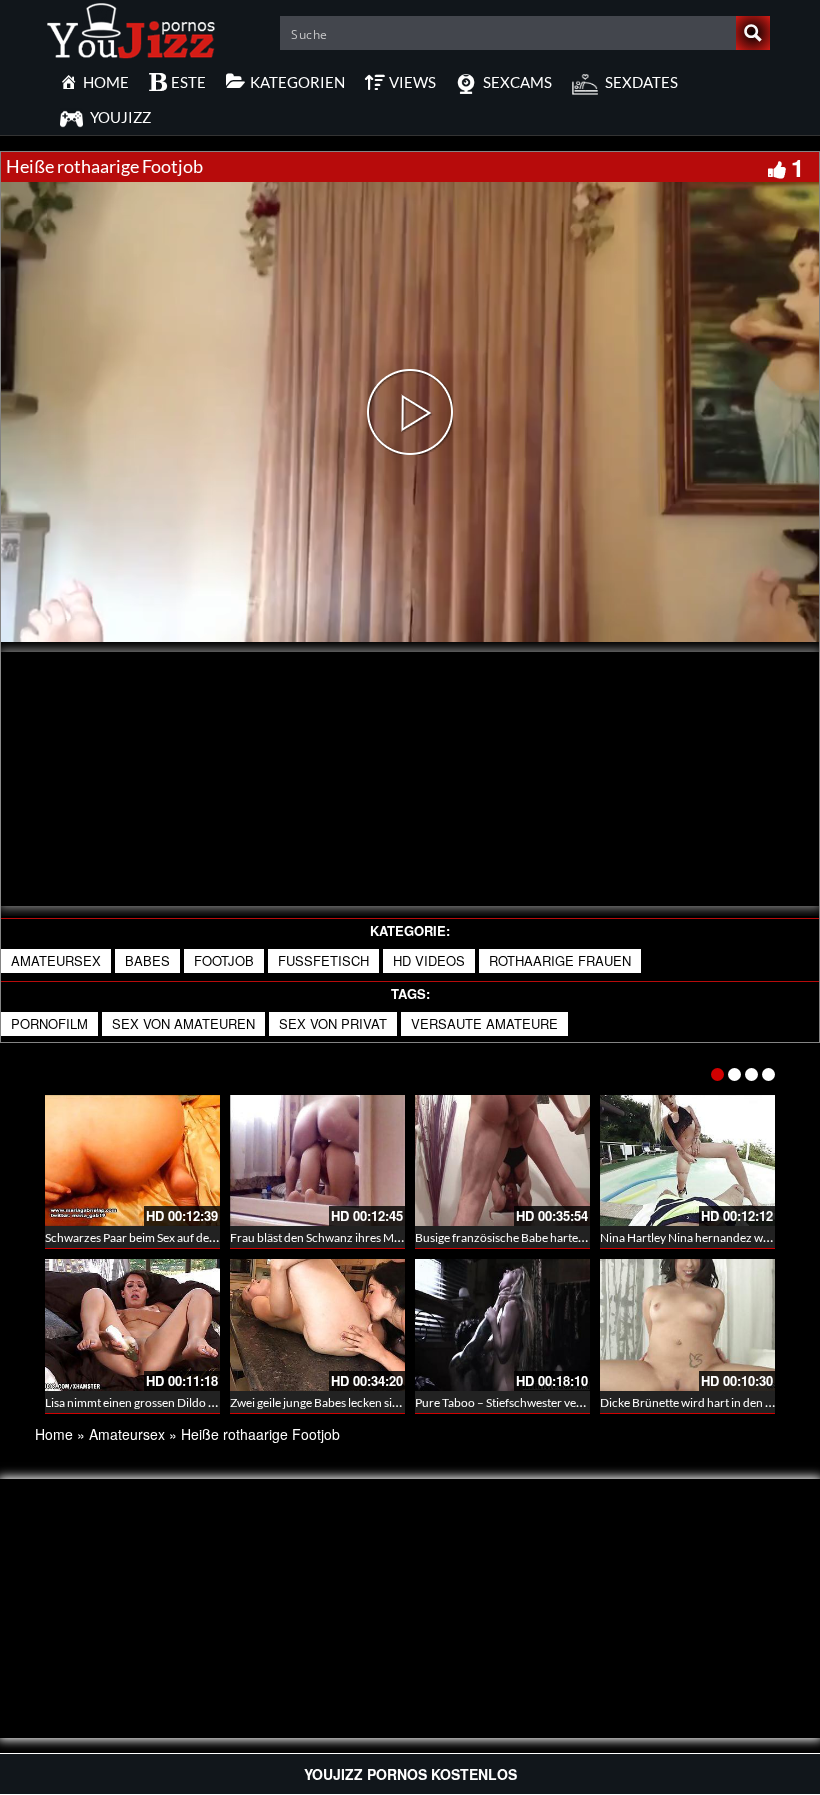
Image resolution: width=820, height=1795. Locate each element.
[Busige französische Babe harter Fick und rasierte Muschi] (502, 1160)
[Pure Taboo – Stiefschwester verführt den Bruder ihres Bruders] (502, 1324)
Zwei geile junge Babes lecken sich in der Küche (351, 1402)
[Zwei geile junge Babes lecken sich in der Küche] (317, 1324)
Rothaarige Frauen (560, 960)
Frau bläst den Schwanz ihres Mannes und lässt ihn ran (371, 1237)
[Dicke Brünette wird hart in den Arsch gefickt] (687, 1324)
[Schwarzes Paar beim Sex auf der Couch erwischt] (132, 1160)
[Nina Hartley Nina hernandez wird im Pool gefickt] (687, 1160)
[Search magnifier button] (753, 33)
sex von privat (333, 1023)
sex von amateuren (183, 1023)
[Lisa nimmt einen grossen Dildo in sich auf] (132, 1324)
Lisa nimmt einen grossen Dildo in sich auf (152, 1402)
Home (54, 1434)
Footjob (224, 960)
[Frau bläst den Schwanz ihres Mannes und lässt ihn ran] (317, 1160)
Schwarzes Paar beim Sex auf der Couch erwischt (171, 1237)
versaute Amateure (484, 1023)
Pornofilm (49, 1023)
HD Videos (429, 960)
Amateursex (56, 960)
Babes (147, 960)
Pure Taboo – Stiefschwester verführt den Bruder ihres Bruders (579, 1402)
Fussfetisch (323, 960)
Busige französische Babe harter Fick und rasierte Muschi (564, 1237)
